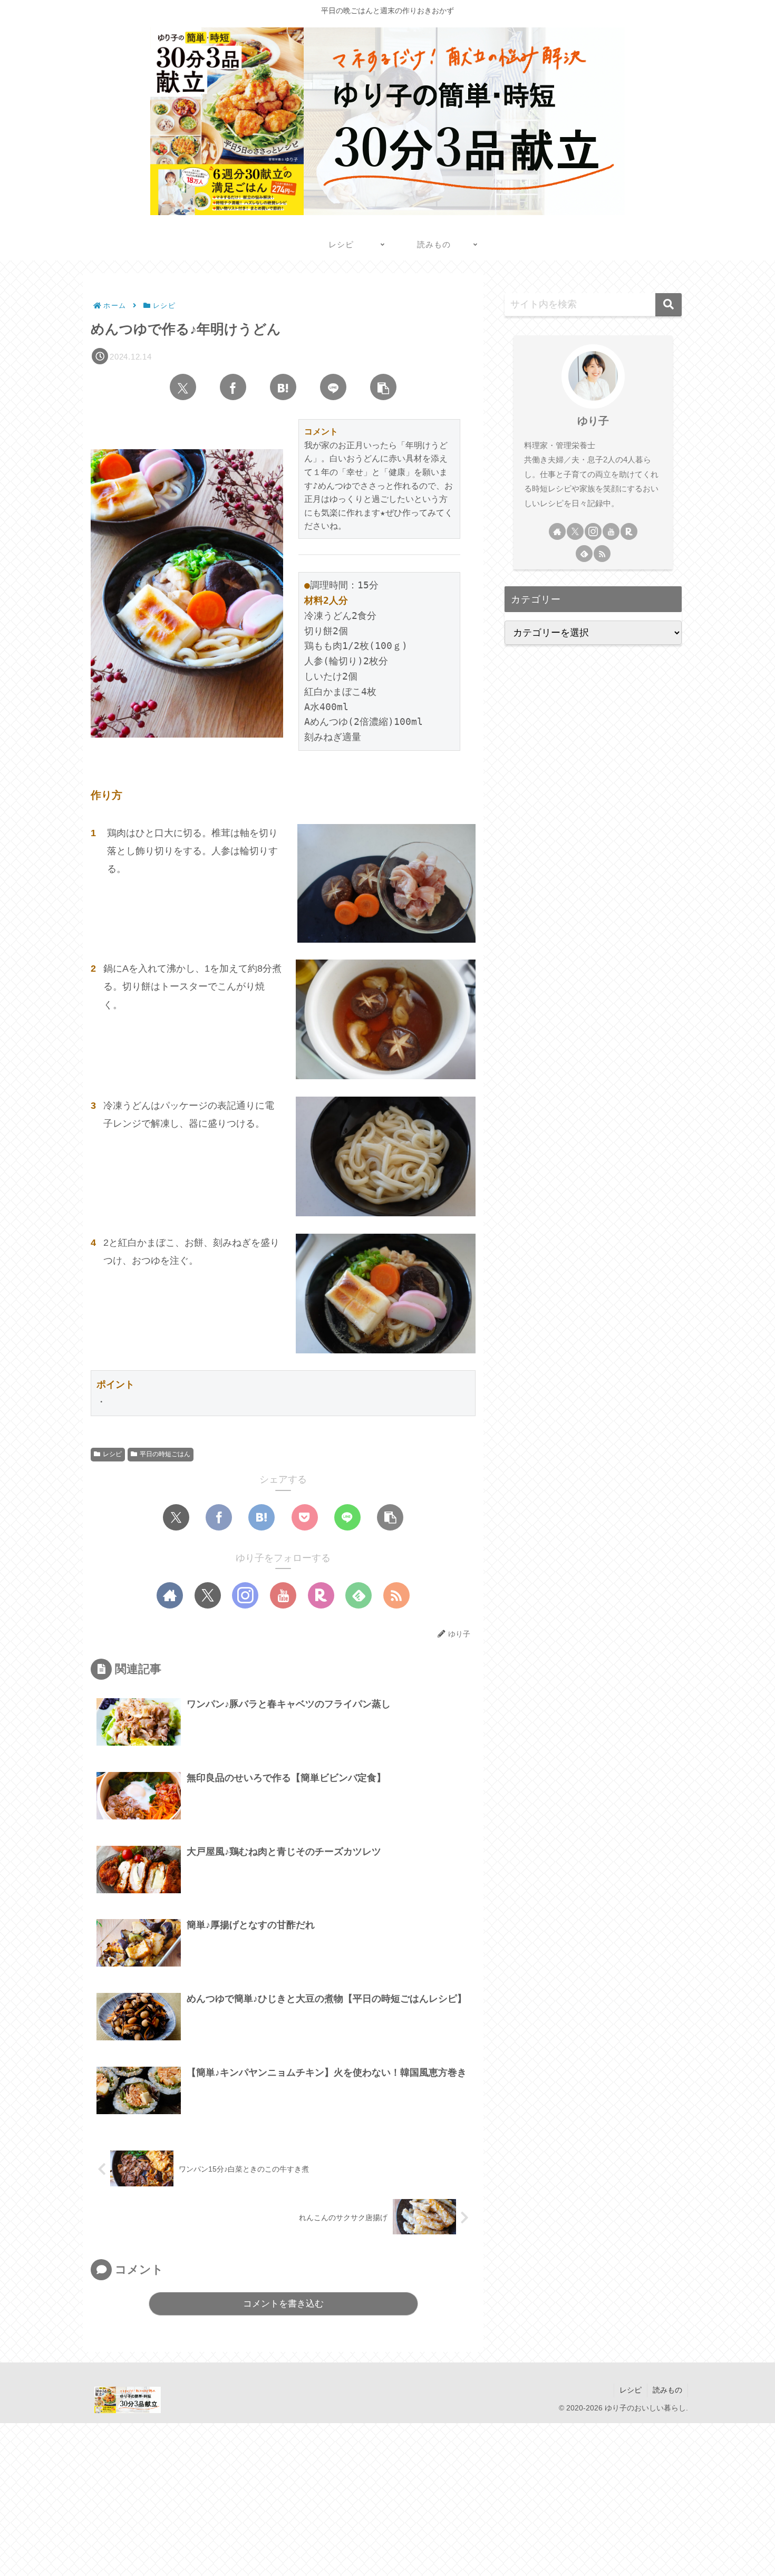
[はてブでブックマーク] (283, 387)
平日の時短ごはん (165, 1454)
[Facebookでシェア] (233, 387)
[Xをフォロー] (208, 1595)
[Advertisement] (316, 2497)
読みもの (667, 2390)
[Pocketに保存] (305, 1517)
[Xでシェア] (183, 387)
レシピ (112, 1454)
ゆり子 (593, 421)
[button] (383, 387)
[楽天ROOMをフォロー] (321, 1595)
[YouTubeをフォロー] (283, 1595)
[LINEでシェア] (333, 387)
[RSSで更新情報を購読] (396, 1595)
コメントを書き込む (283, 2304)
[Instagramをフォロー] (245, 1595)
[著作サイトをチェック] (170, 1595)
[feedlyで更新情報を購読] (359, 1595)
